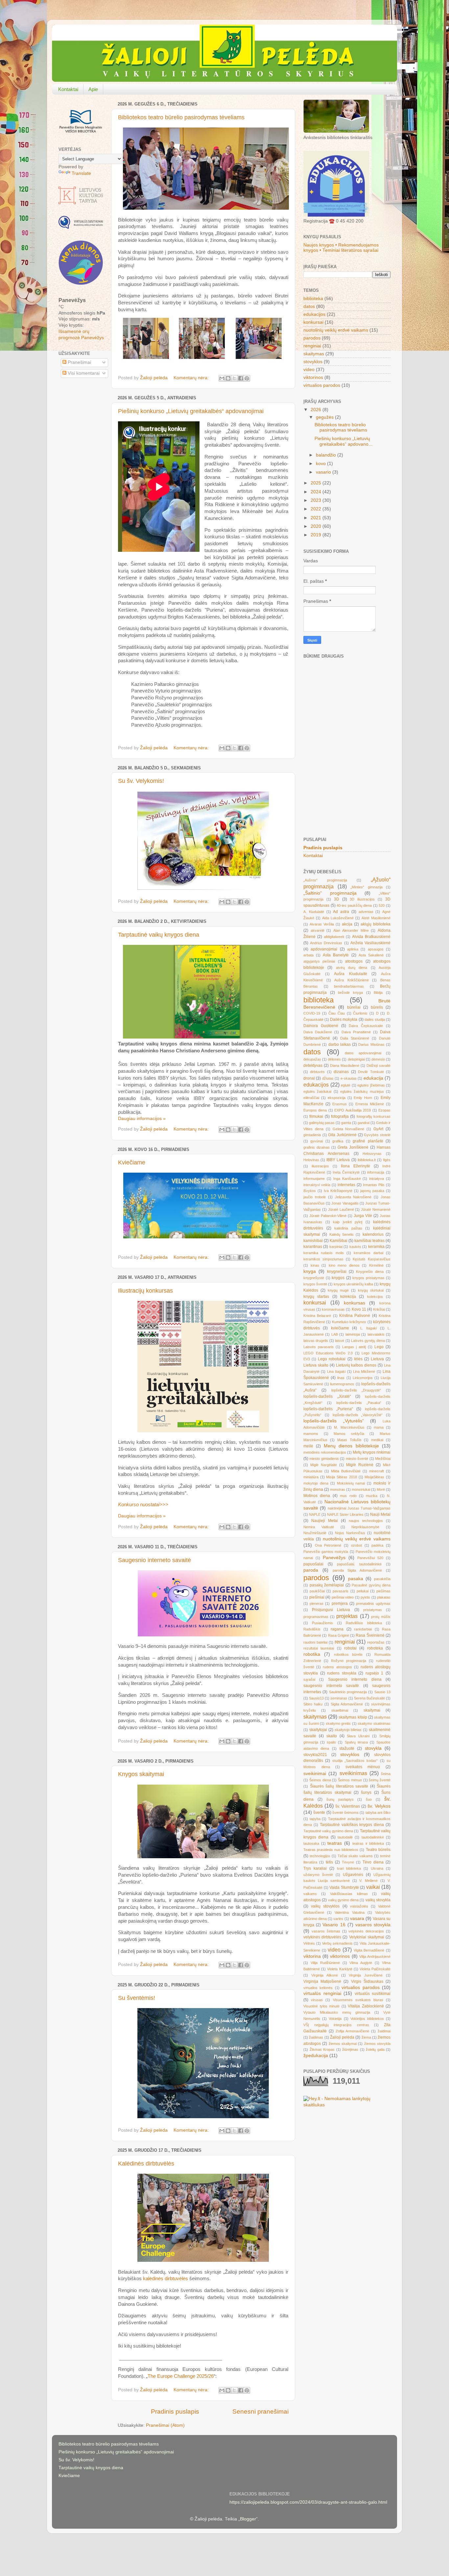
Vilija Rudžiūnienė (325, 1963)
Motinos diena (317, 1496)
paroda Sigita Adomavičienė (357, 1570)
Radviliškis (312, 1629)
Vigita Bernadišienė (369, 1950)
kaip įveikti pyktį (348, 1222)
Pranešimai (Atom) (165, 2425)
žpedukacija (316, 2056)
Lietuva (377, 1359)
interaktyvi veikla (317, 1185)
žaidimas (316, 2037)
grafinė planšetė (368, 1141)
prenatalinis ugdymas (373, 1604)
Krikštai (379, 1309)
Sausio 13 (382, 1692)
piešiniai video (343, 1597)
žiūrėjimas (350, 2049)
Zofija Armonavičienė (353, 2031)
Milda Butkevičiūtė (346, 1471)
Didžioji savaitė (378, 1066)
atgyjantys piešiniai (319, 961)
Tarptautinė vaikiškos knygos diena (352, 1825)
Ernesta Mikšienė (370, 1104)
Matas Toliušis (349, 1440)
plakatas (384, 1597)
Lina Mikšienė (364, 1371)
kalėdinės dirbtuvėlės (165, 2279)
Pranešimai (79, 362)
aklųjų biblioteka (376, 924)
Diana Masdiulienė (345, 1066)
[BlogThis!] (228, 378)
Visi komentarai (83, 373)
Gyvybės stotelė (377, 1135)
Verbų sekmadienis (337, 1943)
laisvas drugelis (316, 1341)
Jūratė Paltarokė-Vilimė (328, 1216)
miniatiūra (311, 1477)
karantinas (313, 1247)
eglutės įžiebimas (371, 1085)
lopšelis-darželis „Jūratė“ (327, 1396)
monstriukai (361, 1489)
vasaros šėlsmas (326, 1931)
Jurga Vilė (363, 1216)
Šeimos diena (320, 1780)
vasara (357, 1919)
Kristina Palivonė (355, 1316)
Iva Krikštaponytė (338, 1191)
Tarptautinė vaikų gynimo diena (328, 1831)
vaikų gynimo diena (343, 1900)
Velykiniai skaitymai (367, 1937)
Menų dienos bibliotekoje (351, 1446)
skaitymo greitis (338, 1723)
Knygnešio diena (370, 1272)
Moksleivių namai (351, 1483)
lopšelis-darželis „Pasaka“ (359, 1403)
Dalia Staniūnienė (355, 1038)
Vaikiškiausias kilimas (349, 1894)
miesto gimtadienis (324, 1459)
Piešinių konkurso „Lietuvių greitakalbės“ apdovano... (343, 441)
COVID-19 (312, 1013)
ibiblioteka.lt (367, 1160)
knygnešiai (337, 1272)
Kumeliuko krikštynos (349, 1322)
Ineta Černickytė (346, 1172)
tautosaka (311, 1843)
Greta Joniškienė (353, 1147)
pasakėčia (382, 1579)
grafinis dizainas (317, 1147)
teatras (335, 1843)
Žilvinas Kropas (322, 2049)
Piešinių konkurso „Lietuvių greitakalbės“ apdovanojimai (191, 411)
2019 (317, 535)
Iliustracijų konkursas (145, 1291)
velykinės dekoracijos (366, 1931)
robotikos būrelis (348, 1654)
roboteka (375, 1648)
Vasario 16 (334, 1925)
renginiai (312, 346)
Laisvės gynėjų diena (368, 1341)
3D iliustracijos (362, 899)
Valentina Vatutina (349, 1912)
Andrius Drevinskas (326, 943)
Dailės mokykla (344, 1019)
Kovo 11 (359, 1309)
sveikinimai (315, 1774)
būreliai (354, 1007)
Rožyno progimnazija (349, 1661)
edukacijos (314, 314)
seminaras (339, 1698)
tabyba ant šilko (378, 1813)
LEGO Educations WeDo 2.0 (328, 1353)
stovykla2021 (315, 1755)
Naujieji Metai (325, 1521)
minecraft (377, 1471)
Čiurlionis (360, 1013)
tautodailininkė (373, 1837)
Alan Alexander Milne (351, 930)
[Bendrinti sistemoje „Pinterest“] (247, 378)
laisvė (340, 1341)
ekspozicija (337, 1098)
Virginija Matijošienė (322, 1981)
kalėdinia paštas (348, 1228)
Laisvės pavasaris (319, 1347)
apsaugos (376, 949)
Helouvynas (372, 1154)
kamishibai (313, 1241)
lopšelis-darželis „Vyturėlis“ (334, 1421)
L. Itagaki (368, 1328)
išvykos (310, 1191)
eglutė (346, 1085)
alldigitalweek (334, 937)
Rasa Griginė (339, 1635)
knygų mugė (338, 1290)
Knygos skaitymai (141, 1774)
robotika (312, 1654)
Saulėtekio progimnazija (348, 1692)
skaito (332, 1736)
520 (382, 905)
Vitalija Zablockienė (366, 2006)
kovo (321, 464)
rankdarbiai (363, 1629)
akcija (347, 924)
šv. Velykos (379, 1806)
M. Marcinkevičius (349, 1427)
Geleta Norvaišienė (349, 1129)
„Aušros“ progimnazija (325, 880)
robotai (350, 1648)
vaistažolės (359, 1906)
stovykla (373, 1748)
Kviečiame (132, 1162)
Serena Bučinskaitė (369, 1698)
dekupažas (312, 1059)
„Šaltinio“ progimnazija (330, 893)
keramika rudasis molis (324, 1253)
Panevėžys (334, 1558)
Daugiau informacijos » (142, 1119)
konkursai (313, 322)
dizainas (341, 1072)
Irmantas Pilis (374, 1185)
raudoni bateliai (315, 1642)
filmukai (316, 1116)
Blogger (248, 2519)
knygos (338, 1278)
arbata (308, 955)
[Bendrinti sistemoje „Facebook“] (241, 378)
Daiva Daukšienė (318, 1032)
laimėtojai (353, 1334)
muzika (372, 1496)
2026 (317, 410)
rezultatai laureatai (319, 1648)
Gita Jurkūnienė (342, 1135)
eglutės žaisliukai (317, 1091)
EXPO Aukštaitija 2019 (353, 1110)
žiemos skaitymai (343, 2044)
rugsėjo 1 (375, 1673)
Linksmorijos (363, 1378)
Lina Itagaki (336, 1371)
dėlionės (334, 1059)
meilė (308, 1446)
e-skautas (349, 1078)
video (309, 370)
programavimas (316, 1617)
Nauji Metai (380, 1514)
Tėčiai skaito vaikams (355, 1856)
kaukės (355, 1247)
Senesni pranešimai (260, 2412)
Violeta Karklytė (340, 1969)
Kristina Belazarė (317, 1316)
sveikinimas (353, 1773)
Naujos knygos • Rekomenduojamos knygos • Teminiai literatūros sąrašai (341, 248)
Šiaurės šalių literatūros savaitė (339, 1786)
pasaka (356, 1579)
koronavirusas (333, 1309)
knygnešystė (314, 1278)
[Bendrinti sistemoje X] (234, 378)
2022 (317, 509)
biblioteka (313, 299)
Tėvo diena (373, 1862)
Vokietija (335, 2019)
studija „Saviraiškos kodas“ (355, 1761)
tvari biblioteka (349, 1868)
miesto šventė (357, 1459)
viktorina (312, 1956)
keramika (376, 1247)
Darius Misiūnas (371, 1044)
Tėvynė (348, 1862)
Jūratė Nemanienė (376, 1209)
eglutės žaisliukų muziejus (362, 1091)
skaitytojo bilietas (348, 1730)
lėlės (358, 1359)
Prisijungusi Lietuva (331, 1610)
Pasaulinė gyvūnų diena (371, 1585)
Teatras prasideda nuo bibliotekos (331, 1850)
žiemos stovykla (377, 2044)
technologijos (320, 1856)
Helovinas (311, 1160)
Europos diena (315, 1110)
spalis (331, 1742)
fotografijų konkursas (374, 1116)
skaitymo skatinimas (374, 1723)
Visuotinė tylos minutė (321, 2006)
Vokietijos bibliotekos (367, 2019)
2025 (317, 483)
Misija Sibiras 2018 (341, 1477)
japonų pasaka (372, 1191)
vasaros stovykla (373, 1925)
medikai (377, 1440)
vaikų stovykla (378, 1900)
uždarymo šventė (318, 1875)
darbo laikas (340, 1044)
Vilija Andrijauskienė (375, 1956)
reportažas (376, 1642)
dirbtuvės (317, 1072)
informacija (376, 1172)
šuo (369, 1799)
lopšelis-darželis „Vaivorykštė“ (358, 1415)
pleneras (317, 1604)
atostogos (354, 961)
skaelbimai (340, 1710)
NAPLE (315, 1514)
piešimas (383, 1591)
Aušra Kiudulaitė (351, 974)
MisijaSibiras (374, 1477)
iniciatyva (377, 1179)
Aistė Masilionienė (376, 918)
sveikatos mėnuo (363, 1767)
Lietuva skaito (316, 1365)
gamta (346, 1123)
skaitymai (372, 1710)
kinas (315, 1265)
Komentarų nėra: (192, 378)
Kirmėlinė (376, 1265)
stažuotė (347, 1748)
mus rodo (348, 1496)
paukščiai (317, 1591)
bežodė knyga (350, 993)
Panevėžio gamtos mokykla (326, 1552)
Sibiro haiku (313, 1704)
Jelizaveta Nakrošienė (353, 1197)
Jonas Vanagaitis (345, 1203)
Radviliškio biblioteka (364, 1623)
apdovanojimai (324, 949)
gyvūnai (317, 1141)
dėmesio (378, 1059)
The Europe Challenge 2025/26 (181, 2376)
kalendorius (373, 1234)
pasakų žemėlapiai (327, 1585)
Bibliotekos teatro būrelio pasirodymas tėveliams (181, 117)
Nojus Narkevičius (350, 1533)
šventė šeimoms (345, 1813)
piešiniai (317, 1597)
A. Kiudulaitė (314, 912)
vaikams (310, 1894)
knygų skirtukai (371, 1290)
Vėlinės (309, 1943)
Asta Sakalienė (371, 955)
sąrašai (309, 1679)
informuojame (314, 1179)
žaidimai (384, 2031)
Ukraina (377, 1868)
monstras (338, 1489)
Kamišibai (339, 1241)
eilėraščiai (311, 1098)
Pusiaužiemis (322, 1623)
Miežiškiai (383, 1459)
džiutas (328, 1078)
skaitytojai (318, 1730)
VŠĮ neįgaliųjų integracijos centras (336, 2025)
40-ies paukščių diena (354, 905)
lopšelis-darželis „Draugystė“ (356, 1390)
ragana (337, 1629)
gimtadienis (312, 1135)
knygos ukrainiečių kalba (353, 1284)
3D (337, 899)
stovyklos (313, 362)
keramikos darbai (368, 1253)
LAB (335, 1334)
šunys (366, 1792)
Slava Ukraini (358, 1736)
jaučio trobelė (315, 1197)
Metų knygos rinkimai (372, 1452)
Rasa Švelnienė (370, 1635)
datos (309, 306)
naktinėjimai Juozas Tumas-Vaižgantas (359, 1508)
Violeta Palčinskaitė (375, 1969)
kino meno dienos (344, 1265)
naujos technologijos (366, 1521)
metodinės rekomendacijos (325, 1452)
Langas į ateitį (354, 1347)
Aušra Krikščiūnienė (352, 980)
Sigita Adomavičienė (347, 1704)
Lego (379, 1347)
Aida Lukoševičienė (338, 918)
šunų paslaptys (340, 1799)
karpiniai (336, 1247)
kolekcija (348, 1297)
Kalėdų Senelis (342, 1234)
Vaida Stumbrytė (344, 1887)
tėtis (329, 1862)
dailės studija (375, 1019)
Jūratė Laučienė (341, 1209)
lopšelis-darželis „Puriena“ (328, 1409)
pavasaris (341, 1591)
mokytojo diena (316, 1483)
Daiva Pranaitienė (356, 1032)
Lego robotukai (332, 1359)
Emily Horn (363, 1098)
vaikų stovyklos (325, 1906)
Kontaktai (68, 89)
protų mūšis (381, 1617)
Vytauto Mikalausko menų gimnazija (337, 2012)
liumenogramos (342, 1384)
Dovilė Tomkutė (371, 1072)
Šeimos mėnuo (350, 1780)
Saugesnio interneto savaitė (154, 1560)
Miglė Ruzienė (360, 1465)
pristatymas (373, 1610)
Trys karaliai (315, 1868)
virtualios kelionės (318, 1988)
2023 (317, 500)
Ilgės (387, 1160)
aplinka (353, 949)
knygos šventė (315, 1284)
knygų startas (316, 1297)
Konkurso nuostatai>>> (144, 1505)
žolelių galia (375, 2049)
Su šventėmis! (137, 1998)
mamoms (311, 1434)
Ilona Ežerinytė (355, 1166)
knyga (310, 1271)
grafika (338, 1141)
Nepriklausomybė (365, 1527)
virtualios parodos (322, 385)
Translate (81, 173)
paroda (311, 1570)
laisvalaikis (376, 1334)
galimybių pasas (322, 1123)
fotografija (340, 1116)
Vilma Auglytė (361, 1963)
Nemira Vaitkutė (319, 1527)
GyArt (378, 1129)
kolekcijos (375, 1297)
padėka (377, 1545)
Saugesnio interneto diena (355, 1679)
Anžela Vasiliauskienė (370, 943)
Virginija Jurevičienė (366, 1975)
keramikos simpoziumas (323, 1259)
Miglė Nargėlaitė (324, 1465)
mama (379, 1427)
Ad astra (341, 912)
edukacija (373, 1078)
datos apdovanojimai (363, 1053)
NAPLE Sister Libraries (345, 1514)
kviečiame (340, 1328)
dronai (309, 1078)
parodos (312, 338)
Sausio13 (316, 1698)
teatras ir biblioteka (368, 1843)
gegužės (325, 417)
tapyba (315, 1819)
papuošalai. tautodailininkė (359, 1564)
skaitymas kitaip (353, 1717)
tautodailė (345, 1837)
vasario (324, 472)
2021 (317, 518)
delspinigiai (356, 1059)
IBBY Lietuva (338, 1160)
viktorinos (313, 377)
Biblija (378, 993)
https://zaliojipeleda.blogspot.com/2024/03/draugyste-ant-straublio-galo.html (308, 2502)
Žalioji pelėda (342, 2037)
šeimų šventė (380, 1780)
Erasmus (340, 1104)
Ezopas (384, 1110)
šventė (319, 1813)
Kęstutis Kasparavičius (372, 1259)
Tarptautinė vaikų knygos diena (159, 935)
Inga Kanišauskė (347, 1179)
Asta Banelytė (336, 955)
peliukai (363, 1591)
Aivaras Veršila (322, 924)
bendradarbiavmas (349, 986)
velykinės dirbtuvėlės (322, 1937)
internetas (346, 1185)
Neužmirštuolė (315, 1533)
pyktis (365, 1597)
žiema (366, 2037)
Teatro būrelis (378, 1850)
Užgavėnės (353, 1875)
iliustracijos (320, 1166)
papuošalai (313, 1564)
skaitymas (314, 354)
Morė (381, 1489)
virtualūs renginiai (322, 1993)
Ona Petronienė (328, 1545)
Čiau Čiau (337, 1013)
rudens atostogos (337, 1667)
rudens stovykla (342, 1673)
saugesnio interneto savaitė (331, 1686)
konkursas (354, 1303)
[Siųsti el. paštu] (222, 378)
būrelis (377, 1007)
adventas (366, 912)
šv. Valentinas (348, 1806)
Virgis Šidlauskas (367, 1981)
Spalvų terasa (356, 1742)
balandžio (327, 455)
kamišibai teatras (369, 1241)
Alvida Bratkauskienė (371, 937)
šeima (386, 1774)
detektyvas (313, 1066)
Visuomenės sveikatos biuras (358, 2000)
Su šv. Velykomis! (141, 781)
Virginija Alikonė (325, 1975)
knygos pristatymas (368, 1278)
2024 (317, 492)
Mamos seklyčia (349, 1434)
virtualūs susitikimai (373, 1994)
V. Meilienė (368, 1881)
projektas (347, 1616)
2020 (317, 526)
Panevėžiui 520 (370, 1558)
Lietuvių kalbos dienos (356, 1365)
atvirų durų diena (352, 968)
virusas (317, 2000)
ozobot (356, 1545)
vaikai (373, 1887)
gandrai (364, 1123)
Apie (93, 89)
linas (341, 1378)
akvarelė (318, 930)
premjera (340, 1604)
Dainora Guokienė (321, 1026)
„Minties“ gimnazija (366, 887)
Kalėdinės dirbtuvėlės (146, 2164)
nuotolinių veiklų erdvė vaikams (336, 330)
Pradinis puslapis (175, 2412)
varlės (338, 1919)
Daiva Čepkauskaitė (366, 1026)
